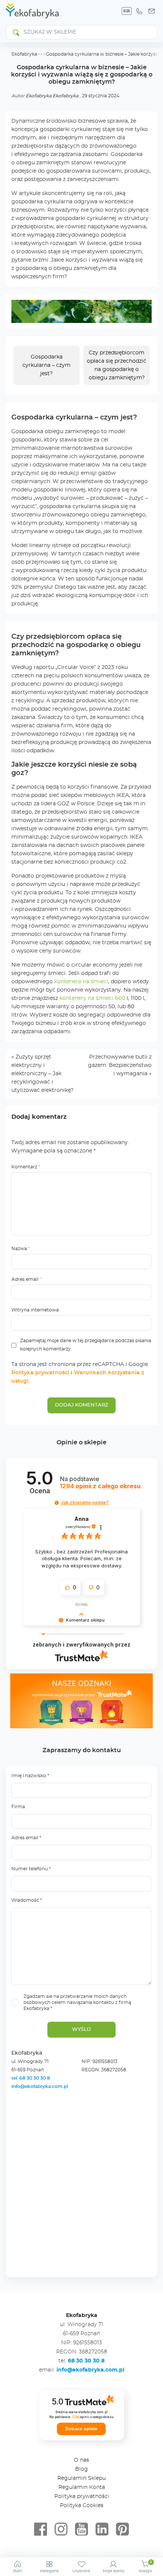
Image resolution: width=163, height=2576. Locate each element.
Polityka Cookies (82, 2506)
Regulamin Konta (82, 2487)
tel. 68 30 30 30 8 (31, 2078)
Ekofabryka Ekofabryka (52, 96)
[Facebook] (41, 2529)
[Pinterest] (122, 2529)
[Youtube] (81, 2529)
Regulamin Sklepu (81, 2478)
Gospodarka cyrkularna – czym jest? (46, 365)
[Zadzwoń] (139, 11)
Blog (81, 2469)
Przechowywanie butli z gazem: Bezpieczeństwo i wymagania (120, 1065)
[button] (57, 1503)
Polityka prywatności (40, 1373)
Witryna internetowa (35, 1310)
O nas (81, 2460)
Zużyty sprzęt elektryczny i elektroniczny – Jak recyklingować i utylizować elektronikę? (42, 1074)
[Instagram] (61, 2529)
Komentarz (26, 1167)
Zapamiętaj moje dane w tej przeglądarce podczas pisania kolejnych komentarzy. (86, 1345)
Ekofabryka (24, 54)
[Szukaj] (16, 32)
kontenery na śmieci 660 (92, 998)
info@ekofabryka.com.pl (40, 2086)
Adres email (26, 1279)
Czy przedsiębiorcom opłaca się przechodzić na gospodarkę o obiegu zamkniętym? (117, 365)
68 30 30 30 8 (86, 2361)
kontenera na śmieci (81, 982)
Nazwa (21, 1249)
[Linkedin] (102, 2529)
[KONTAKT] (152, 11)
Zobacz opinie (81, 2429)
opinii (100, 1486)
